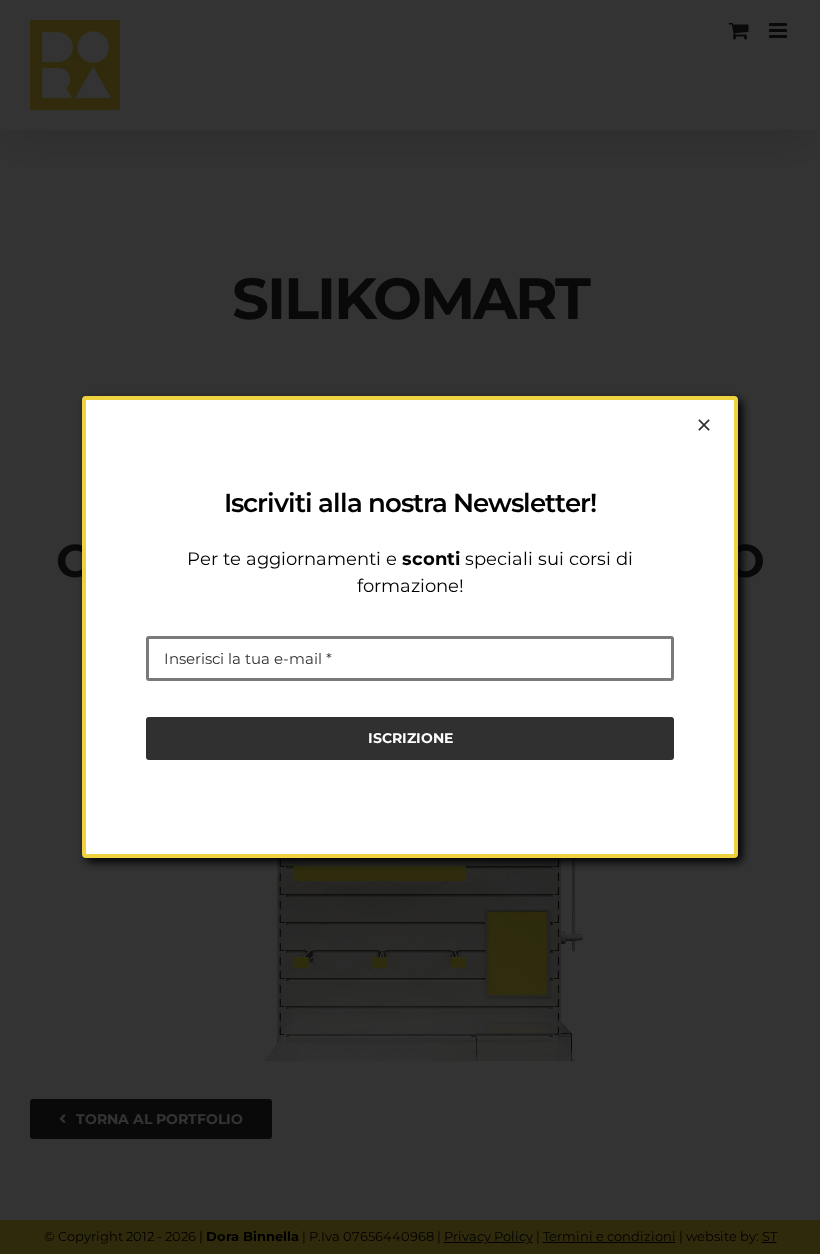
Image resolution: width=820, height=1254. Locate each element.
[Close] (704, 425)
